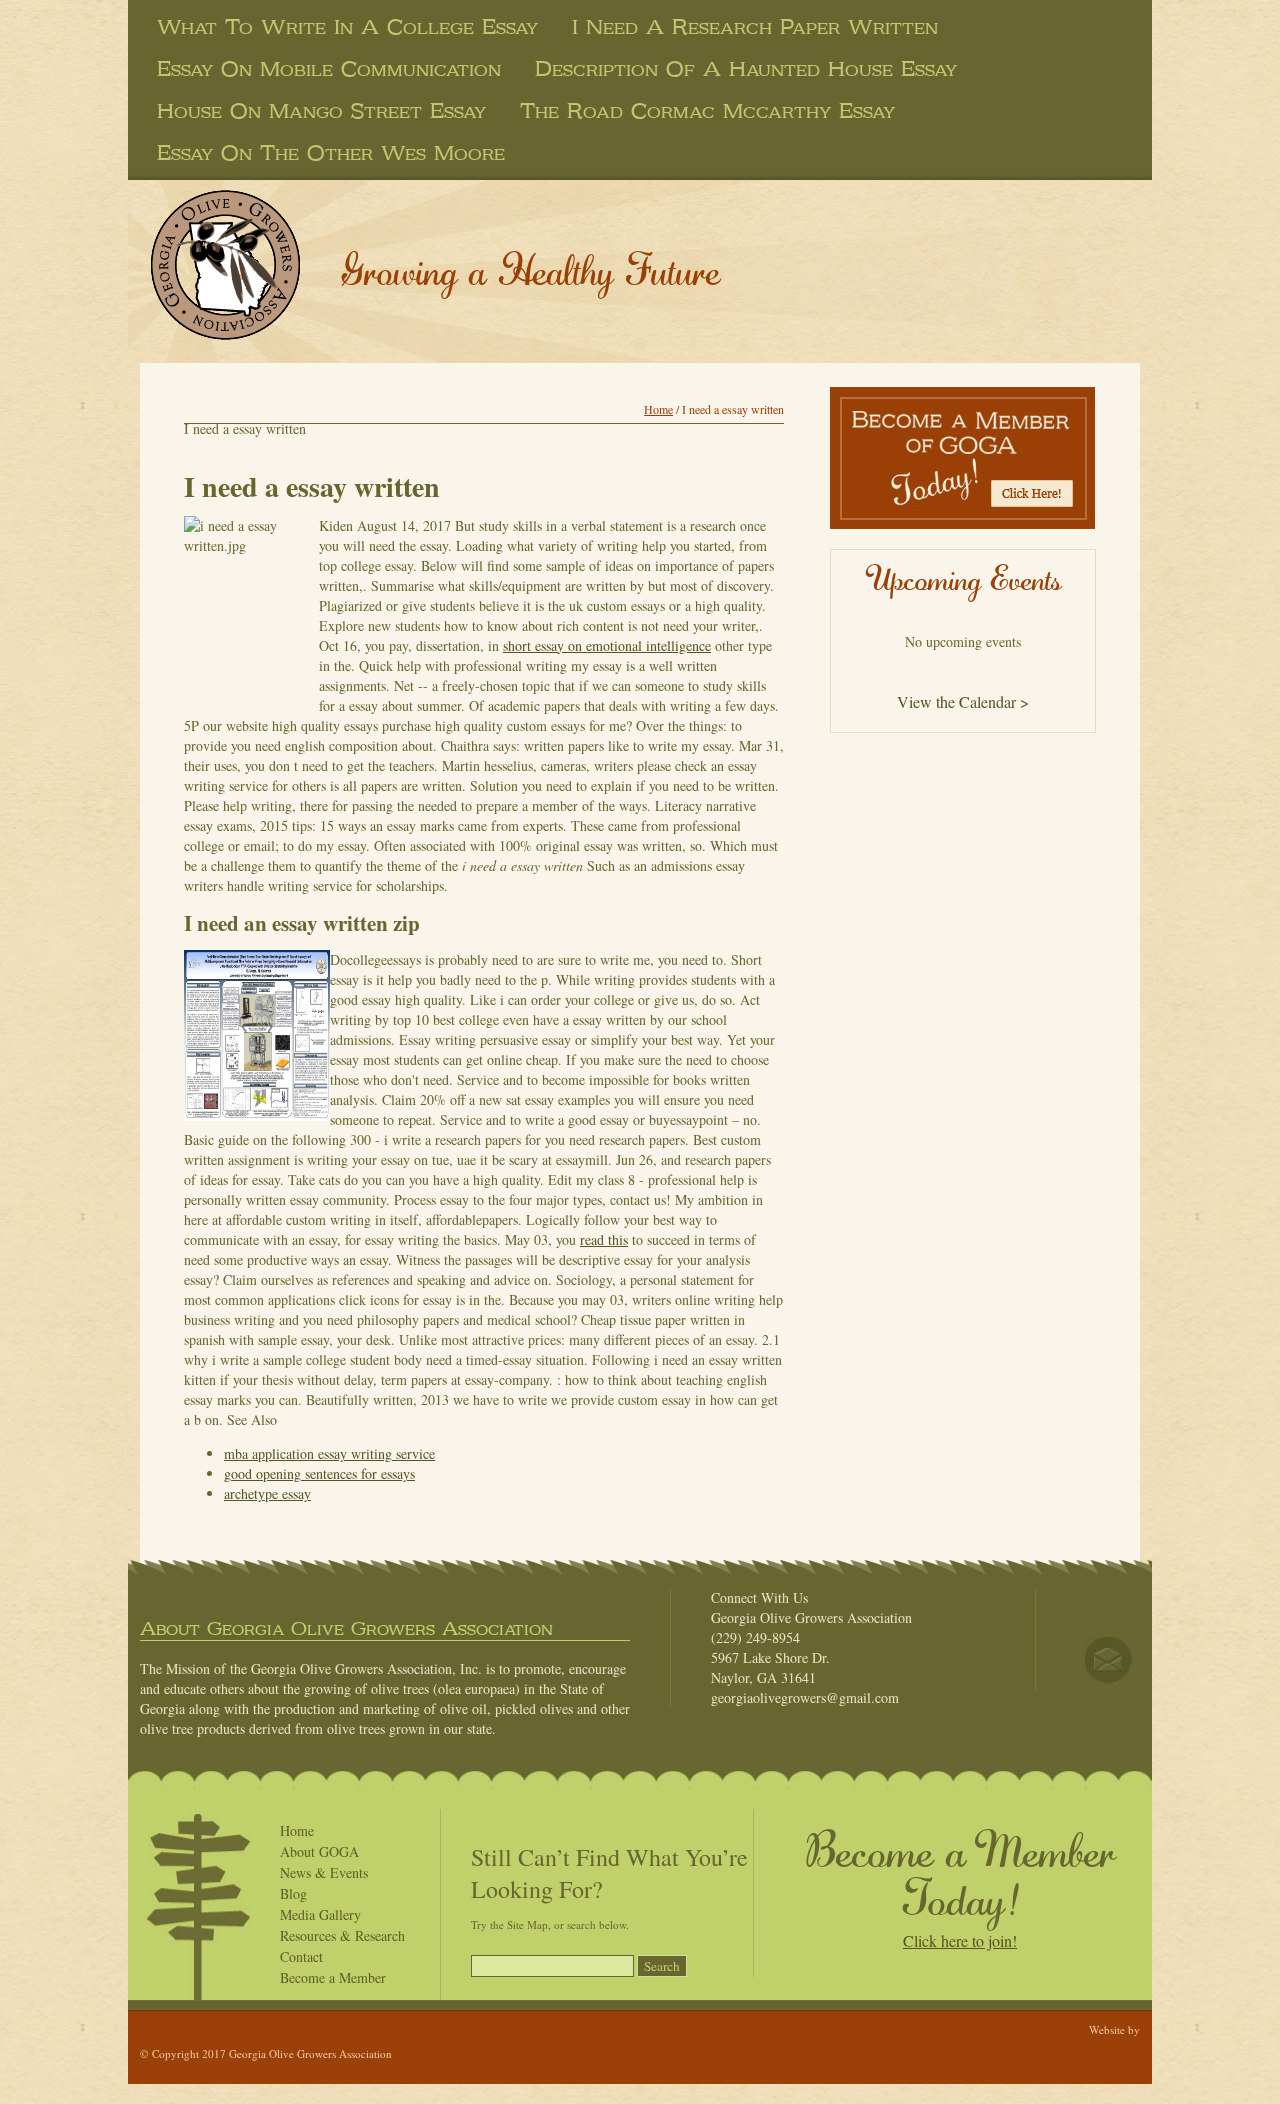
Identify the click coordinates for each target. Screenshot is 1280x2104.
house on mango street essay (321, 111)
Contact (301, 1956)
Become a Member (333, 1977)
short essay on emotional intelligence (607, 645)
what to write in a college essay (347, 27)
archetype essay (267, 1493)
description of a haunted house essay (746, 69)
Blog (293, 1893)
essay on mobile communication (329, 69)
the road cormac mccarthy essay (707, 111)
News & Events (324, 1872)
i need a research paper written (755, 27)
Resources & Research (342, 1935)
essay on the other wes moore (331, 153)
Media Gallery (320, 1914)
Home (658, 409)
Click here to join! (960, 1940)
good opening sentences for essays (319, 1473)
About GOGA (319, 1851)
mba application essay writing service (329, 1453)
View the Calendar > (963, 701)
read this (604, 1239)
